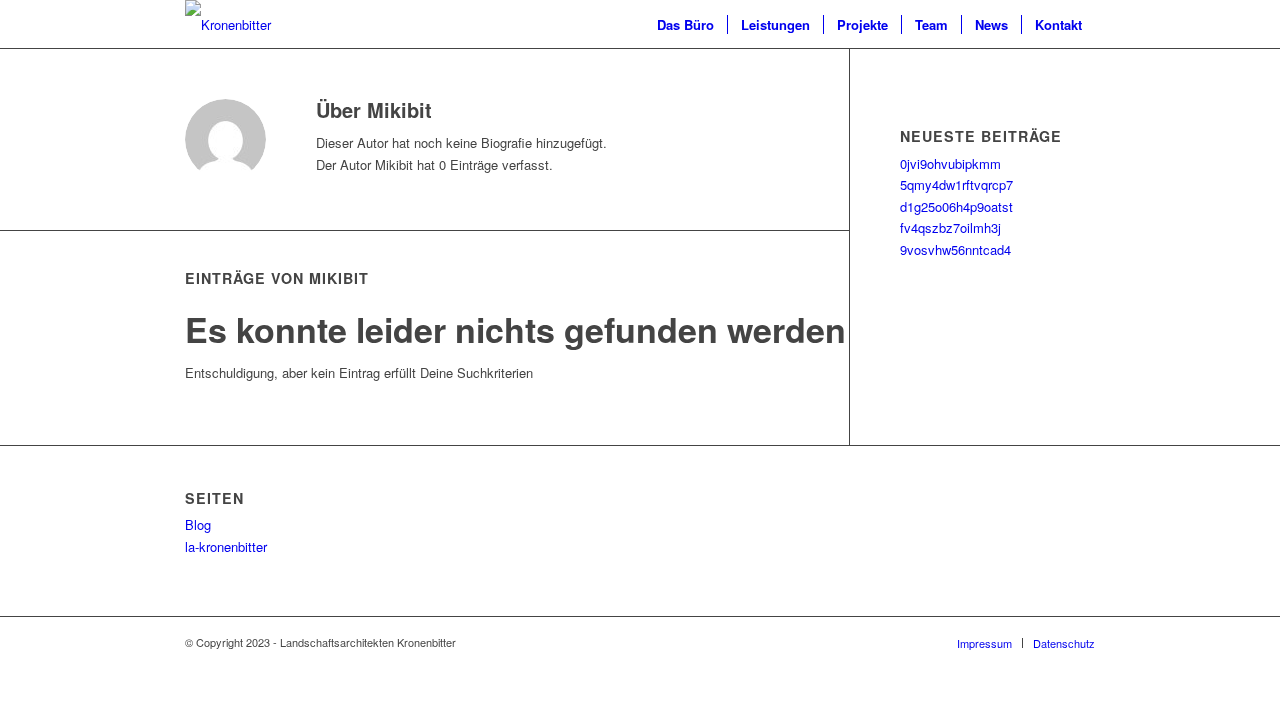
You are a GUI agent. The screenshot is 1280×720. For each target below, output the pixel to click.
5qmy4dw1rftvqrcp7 (956, 184)
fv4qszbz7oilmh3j (950, 227)
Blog (198, 524)
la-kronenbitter (226, 546)
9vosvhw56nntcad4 (955, 249)
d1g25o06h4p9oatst (956, 206)
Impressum (984, 643)
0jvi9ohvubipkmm (950, 163)
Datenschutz (1064, 643)
